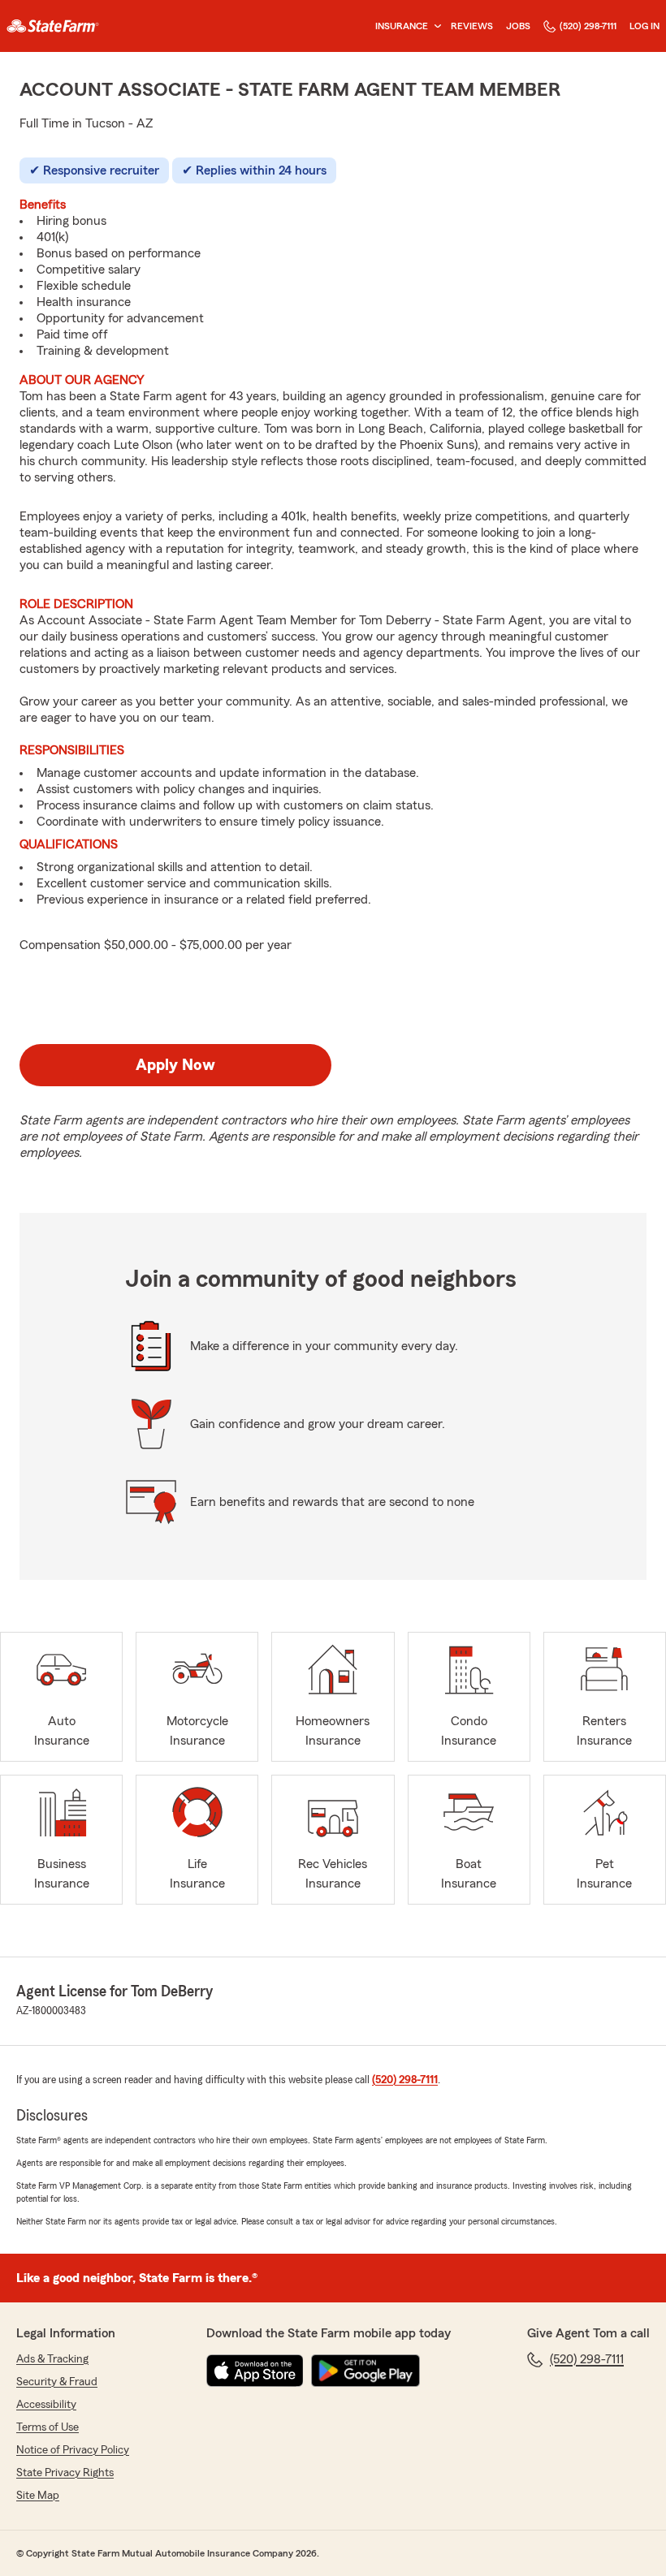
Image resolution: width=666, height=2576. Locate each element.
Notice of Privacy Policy (73, 2450)
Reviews (472, 26)
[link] (53, 26)
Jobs (518, 26)
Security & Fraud (57, 2382)
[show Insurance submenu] (435, 26)
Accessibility (46, 2405)
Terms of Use (48, 2427)
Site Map (38, 2496)
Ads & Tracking (52, 2359)
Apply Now (175, 1065)
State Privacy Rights (65, 2473)
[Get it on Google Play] (365, 2371)
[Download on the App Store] (255, 2371)
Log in (644, 26)
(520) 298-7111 (588, 26)
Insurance (402, 26)
